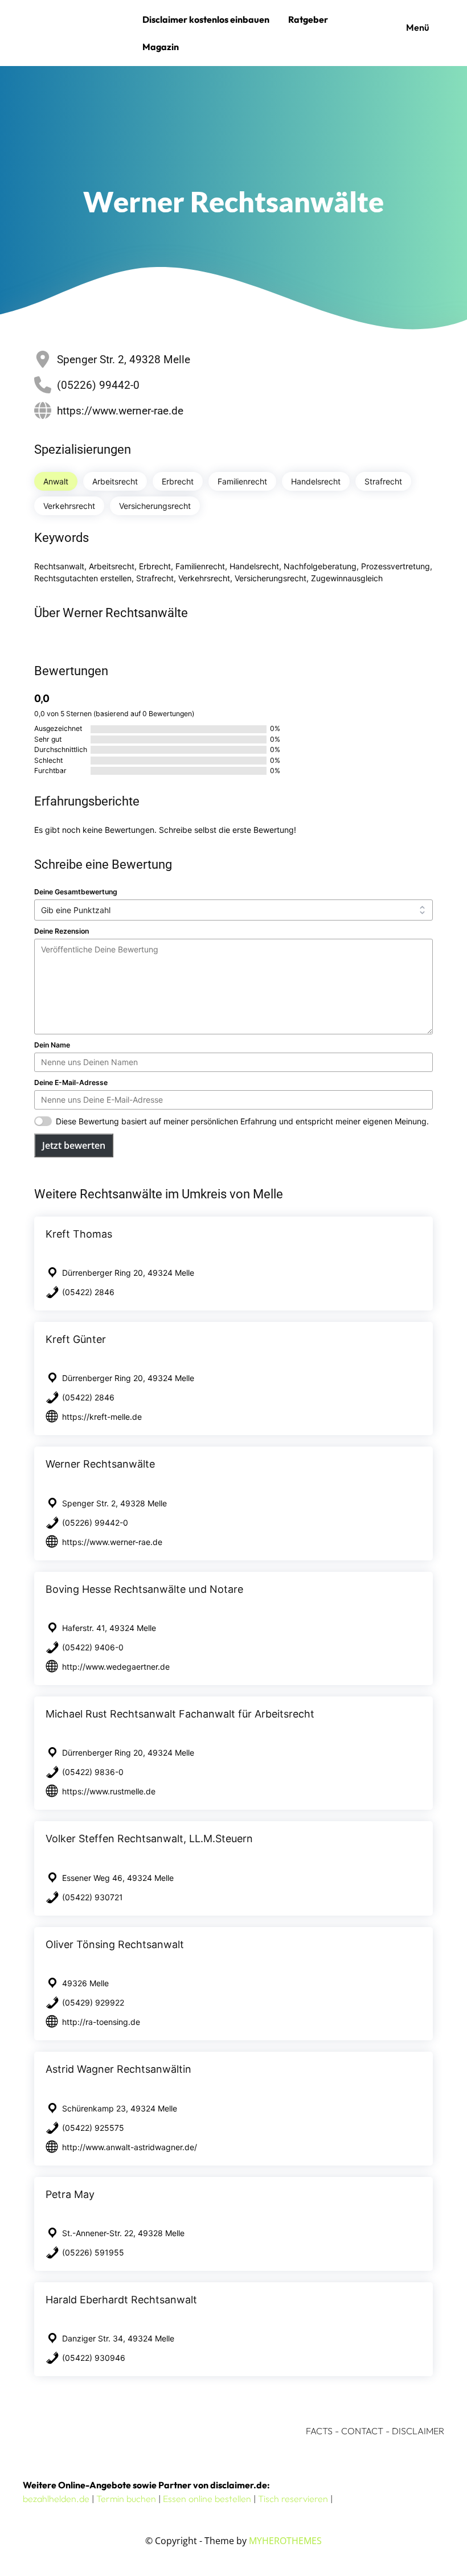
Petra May (70, 2194)
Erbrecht (178, 481)
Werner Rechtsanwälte (100, 1464)
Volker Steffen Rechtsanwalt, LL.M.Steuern (149, 1838)
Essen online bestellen (207, 2499)
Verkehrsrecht (69, 506)
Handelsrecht (316, 481)
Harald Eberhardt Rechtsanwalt (121, 2300)
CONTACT (362, 2431)
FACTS (319, 2431)
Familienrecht (242, 481)
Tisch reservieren (293, 2499)
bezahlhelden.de (56, 2499)
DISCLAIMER (418, 2431)
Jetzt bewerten (74, 1145)
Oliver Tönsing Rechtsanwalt (115, 1944)
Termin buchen (126, 2499)
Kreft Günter (76, 1339)
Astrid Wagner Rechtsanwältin (118, 2069)
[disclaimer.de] (80, 33)
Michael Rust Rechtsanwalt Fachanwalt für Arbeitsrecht (180, 1714)
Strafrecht (383, 481)
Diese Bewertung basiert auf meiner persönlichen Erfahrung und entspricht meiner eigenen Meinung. (242, 1121)
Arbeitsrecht (115, 481)
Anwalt (56, 481)
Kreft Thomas (79, 1234)
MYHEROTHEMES (285, 2541)
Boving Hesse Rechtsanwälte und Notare (144, 1589)
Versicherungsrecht (155, 506)
